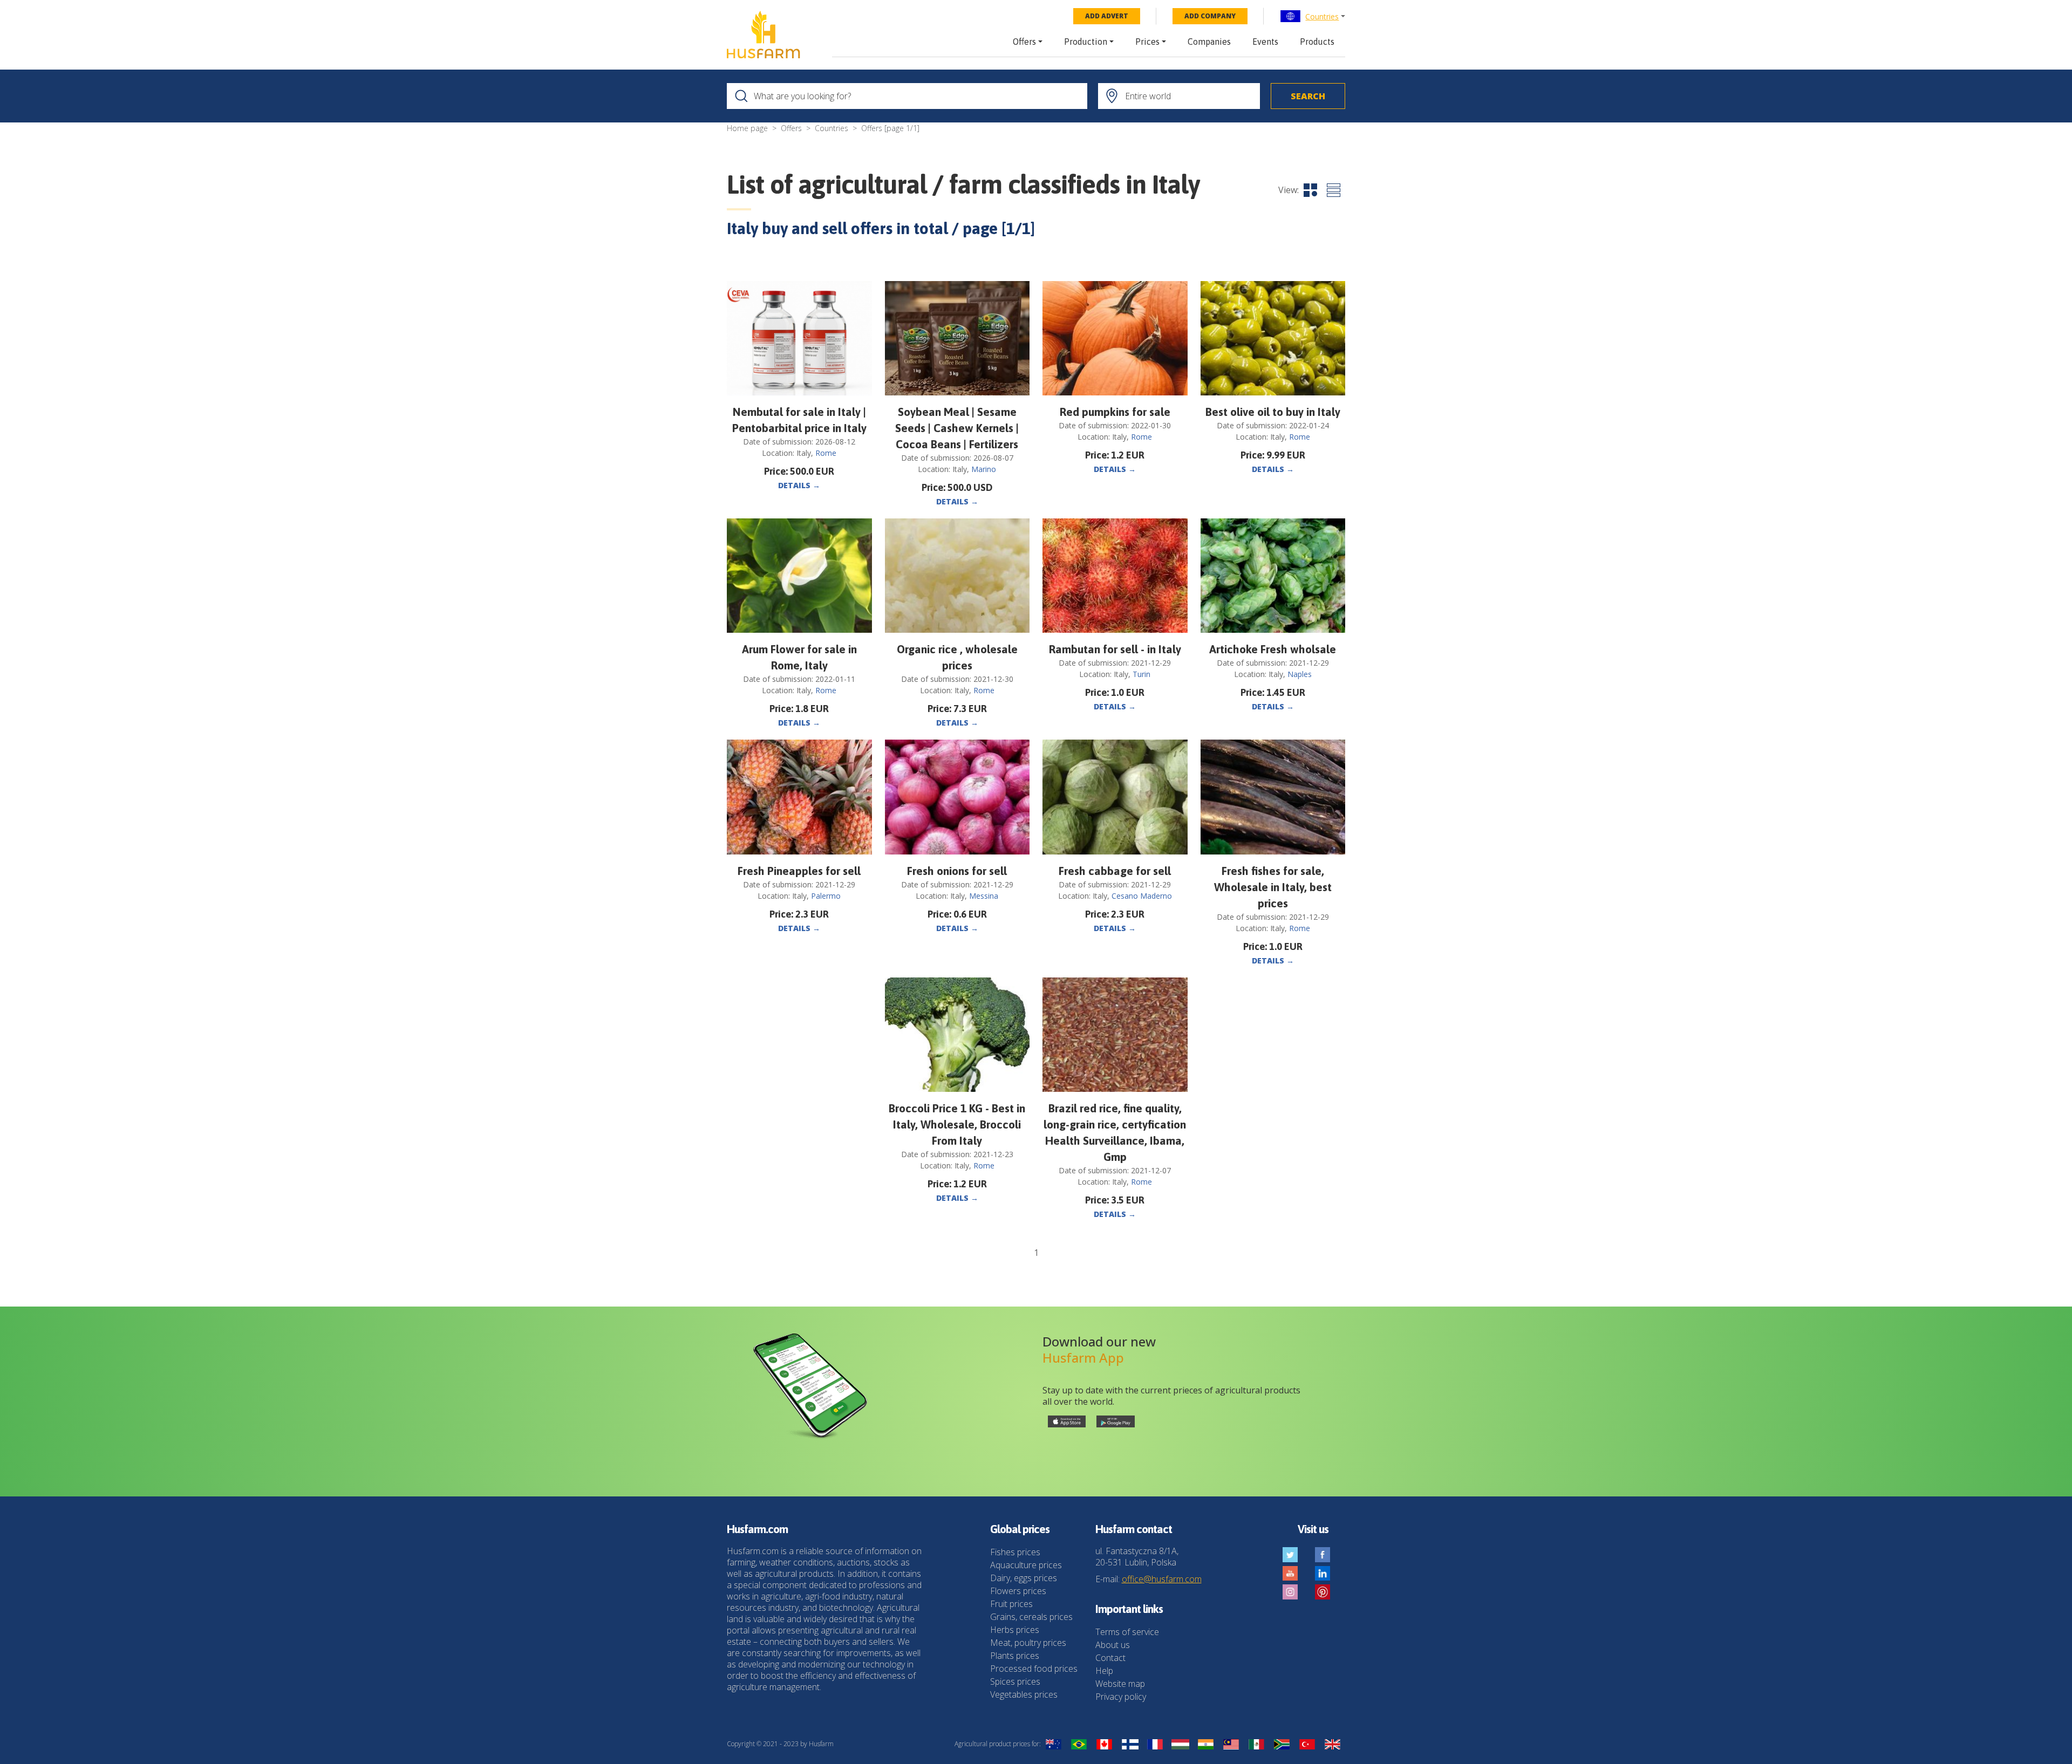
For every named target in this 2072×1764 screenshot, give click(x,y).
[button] (1313, 16)
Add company (1210, 16)
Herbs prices (1015, 1630)
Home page (747, 128)
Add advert (1107, 16)
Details (799, 485)
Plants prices (1015, 1656)
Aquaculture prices (1026, 1565)
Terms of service (1127, 1632)
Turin (1141, 674)
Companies (1209, 42)
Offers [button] (1024, 42)
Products (1317, 42)
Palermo (826, 896)
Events (1265, 42)
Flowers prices (1018, 1591)
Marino (984, 469)
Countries (1322, 16)
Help (1104, 1671)
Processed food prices (1034, 1669)
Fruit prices (1011, 1604)
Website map (1120, 1684)
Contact (1110, 1658)
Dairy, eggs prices (1024, 1578)
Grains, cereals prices (1031, 1617)
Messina (984, 896)
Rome (826, 453)
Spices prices (1015, 1681)
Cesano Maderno (1142, 896)
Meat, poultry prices (1028, 1643)
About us (1113, 1645)
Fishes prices (1015, 1552)
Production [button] (1086, 42)
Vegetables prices (1024, 1694)
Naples (1300, 674)
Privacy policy (1121, 1697)
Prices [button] (1147, 42)
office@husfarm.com (1162, 1579)
